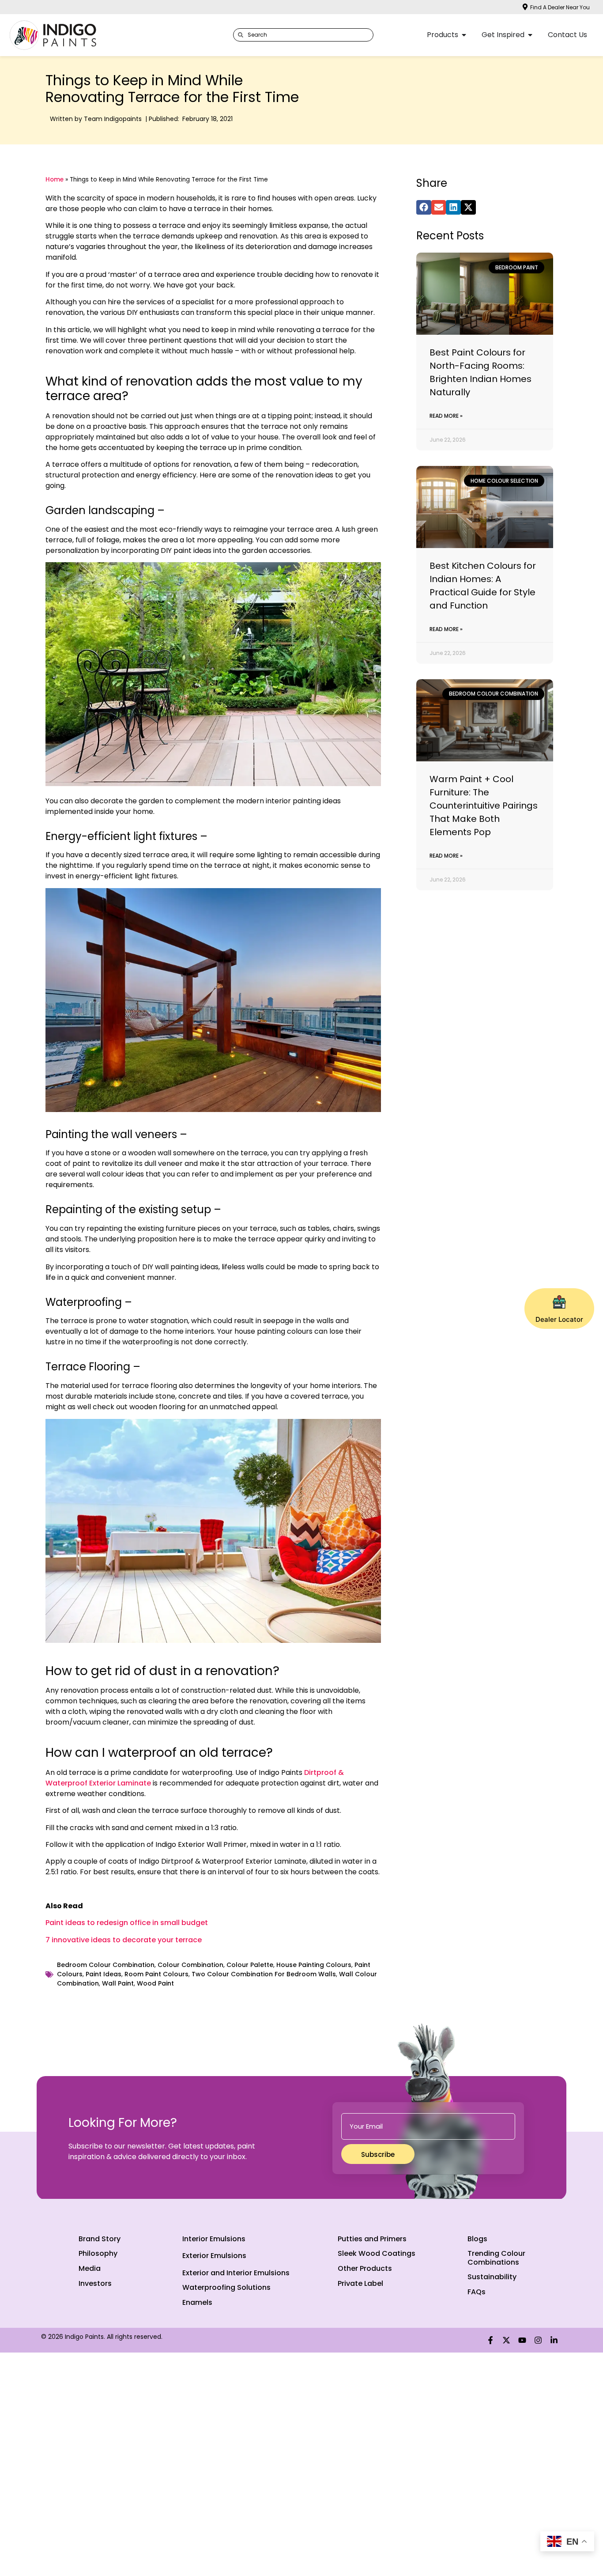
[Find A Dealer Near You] (525, 7)
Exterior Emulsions (214, 2256)
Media (90, 2268)
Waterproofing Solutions (226, 2287)
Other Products (365, 2268)
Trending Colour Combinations (496, 2258)
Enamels (197, 2302)
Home (55, 180)
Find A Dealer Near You (560, 7)
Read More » (446, 416)
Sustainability (492, 2277)
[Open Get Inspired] (530, 35)
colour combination (190, 1965)
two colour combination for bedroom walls (264, 1974)
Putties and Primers (372, 2239)
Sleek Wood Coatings (377, 2253)
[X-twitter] (506, 2340)
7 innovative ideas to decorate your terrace (124, 1940)
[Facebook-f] (490, 2340)
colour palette (250, 1965)
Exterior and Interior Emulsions (236, 2273)
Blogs (477, 2239)
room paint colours (156, 1974)
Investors (95, 2283)
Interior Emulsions (214, 2239)
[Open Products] (464, 35)
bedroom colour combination (106, 1965)
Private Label (360, 2283)
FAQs (477, 2292)
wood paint (155, 1983)
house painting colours (314, 1965)
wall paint (118, 1983)
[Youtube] (522, 2340)
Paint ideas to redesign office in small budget (127, 1923)
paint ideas (104, 1974)
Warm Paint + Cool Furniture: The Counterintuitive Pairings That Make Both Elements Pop (484, 806)
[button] (424, 208)
